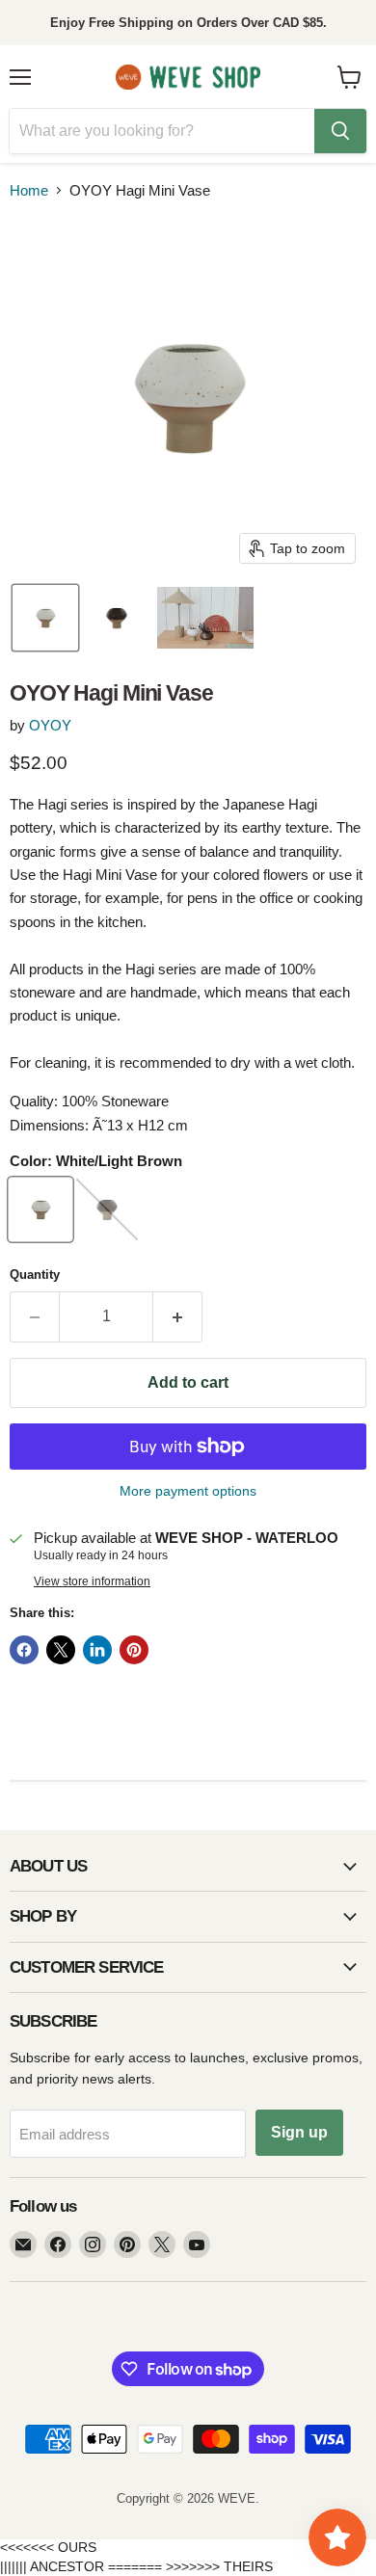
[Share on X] (61, 1650)
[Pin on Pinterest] (134, 1650)
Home (29, 190)
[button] (45, 618)
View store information (92, 1581)
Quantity (35, 1275)
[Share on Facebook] (24, 1650)
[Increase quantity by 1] (178, 1316)
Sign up (299, 2132)
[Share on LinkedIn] (97, 1650)
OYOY (50, 725)
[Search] (340, 131)
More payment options (188, 1491)
